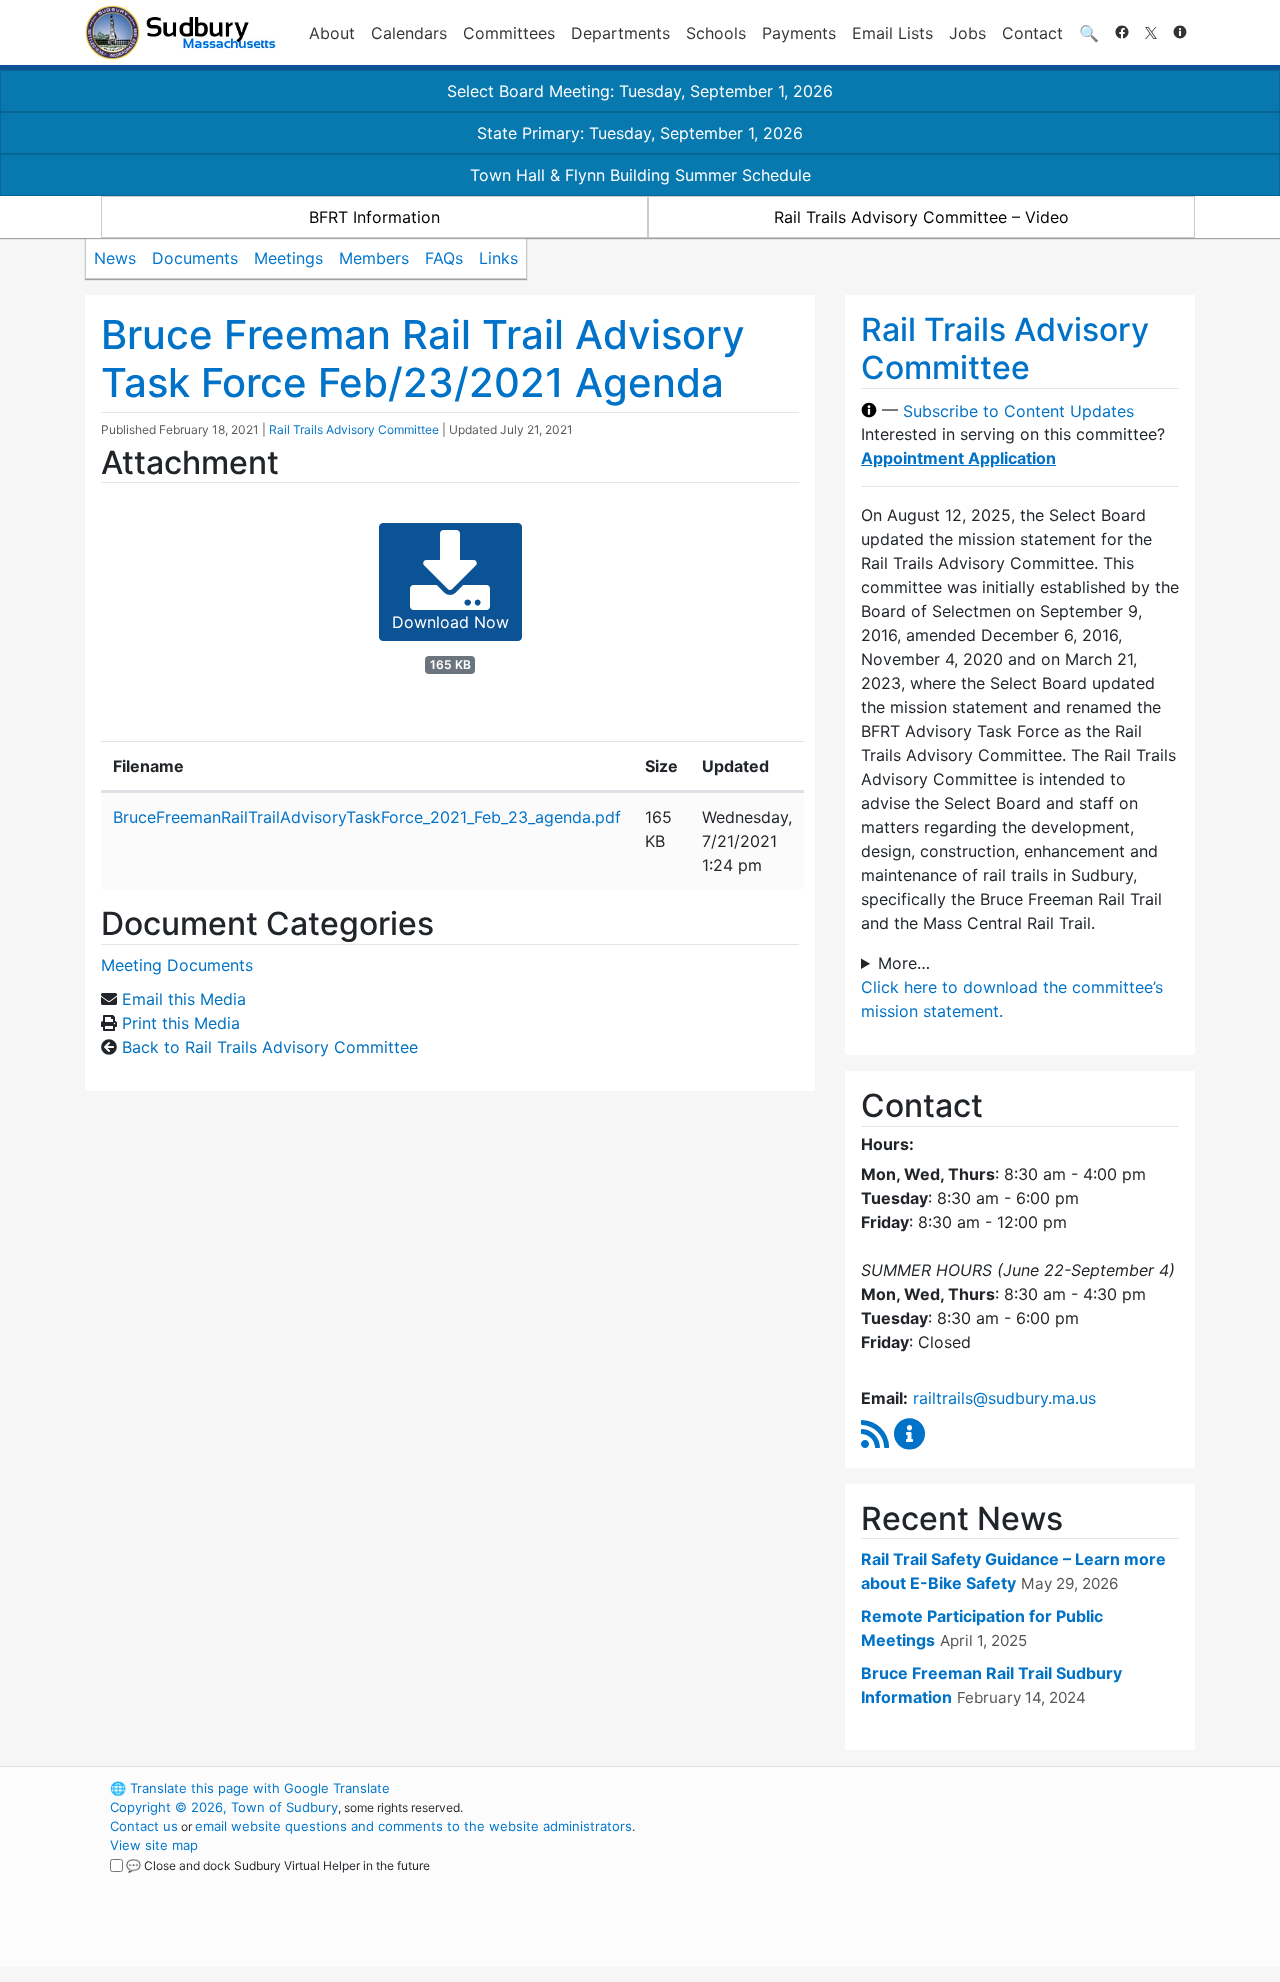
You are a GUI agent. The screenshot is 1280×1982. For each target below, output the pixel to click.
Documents (195, 258)
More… (904, 963)
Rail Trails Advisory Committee (354, 429)
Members (374, 258)
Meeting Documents (177, 965)
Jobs (967, 33)
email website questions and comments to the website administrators (413, 1826)
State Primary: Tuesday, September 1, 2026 (640, 133)
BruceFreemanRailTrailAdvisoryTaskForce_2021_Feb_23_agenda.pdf (367, 817)
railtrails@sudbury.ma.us (1004, 1398)
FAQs (444, 258)
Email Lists (892, 33)
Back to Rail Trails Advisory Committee (270, 1047)
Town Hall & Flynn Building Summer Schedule (640, 175)
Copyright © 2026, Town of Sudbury (224, 1807)
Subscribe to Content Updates (1018, 410)
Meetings (288, 258)
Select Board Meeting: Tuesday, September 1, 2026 (640, 91)
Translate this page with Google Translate (250, 1788)
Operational (960, 1883)
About (332, 33)
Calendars (409, 33)
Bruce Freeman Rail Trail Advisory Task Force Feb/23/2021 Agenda (423, 358)
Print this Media (181, 1023)
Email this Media (184, 999)
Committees (509, 33)
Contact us (144, 1826)
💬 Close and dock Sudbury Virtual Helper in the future (278, 1865)
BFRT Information (374, 217)
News (115, 258)
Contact (1032, 33)
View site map (154, 1845)
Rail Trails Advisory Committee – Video (921, 217)
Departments (620, 33)
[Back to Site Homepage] (180, 32)
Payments (799, 33)
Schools (716, 33)
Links (498, 258)
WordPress (925, 1788)
